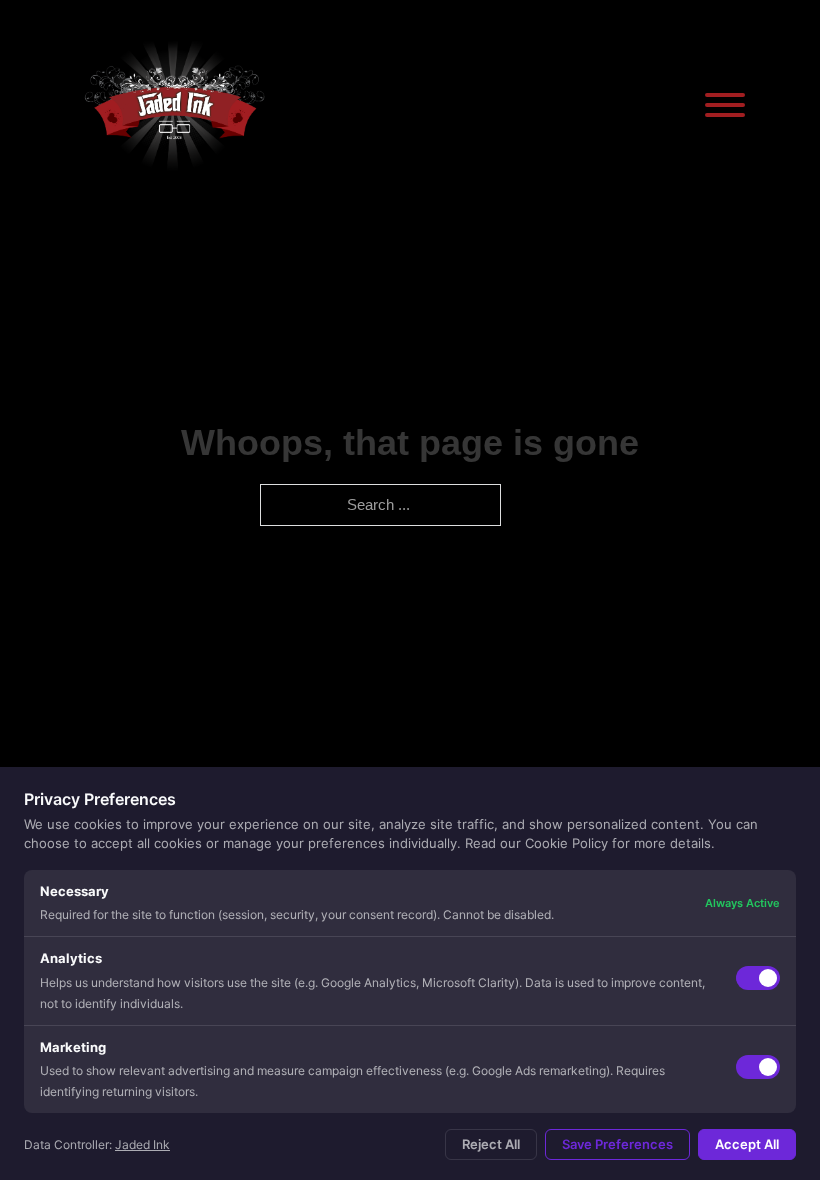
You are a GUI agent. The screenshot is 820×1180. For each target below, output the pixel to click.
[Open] (725, 105)
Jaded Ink (142, 1144)
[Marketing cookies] (758, 1067)
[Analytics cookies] (758, 978)
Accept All (747, 1144)
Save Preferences (617, 1144)
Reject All (491, 1144)
